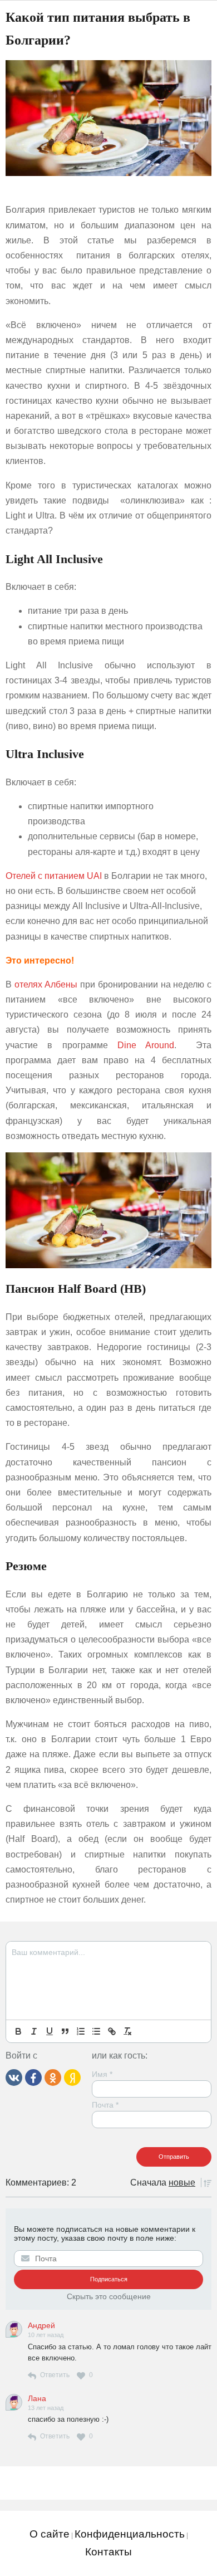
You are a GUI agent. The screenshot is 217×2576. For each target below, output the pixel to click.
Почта (105, 2105)
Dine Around (146, 1045)
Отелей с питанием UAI (54, 876)
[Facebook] (33, 2076)
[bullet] (96, 2031)
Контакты (108, 2552)
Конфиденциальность (130, 2534)
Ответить (55, 2375)
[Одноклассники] (53, 2076)
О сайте (50, 2534)
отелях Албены (46, 984)
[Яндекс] (72, 2076)
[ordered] (81, 2031)
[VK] (14, 2076)
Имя (102, 2074)
